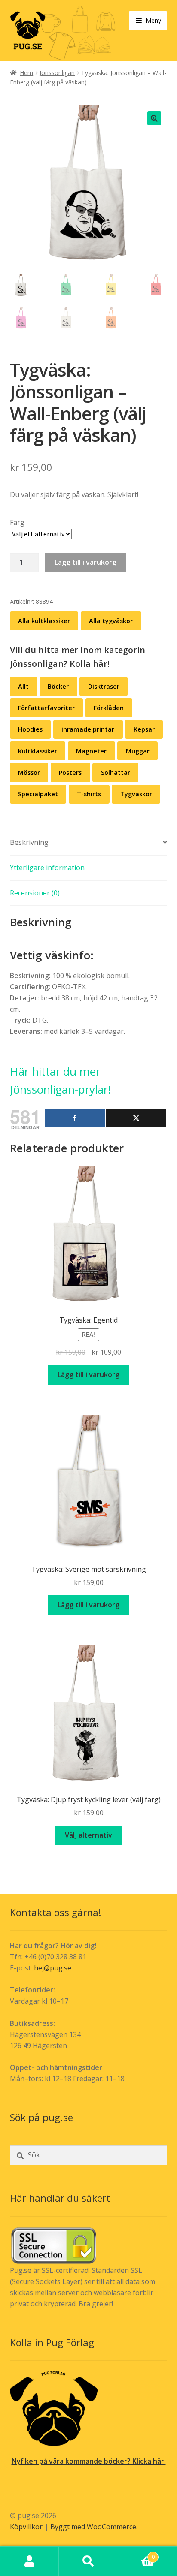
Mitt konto (29, 2561)
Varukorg (136, 2554)
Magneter (91, 751)
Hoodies (30, 729)
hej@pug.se (53, 1968)
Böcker (58, 686)
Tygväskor (136, 794)
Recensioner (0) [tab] (35, 893)
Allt (23, 686)
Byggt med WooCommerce (93, 2527)
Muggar (138, 751)
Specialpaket (38, 794)
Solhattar (116, 773)
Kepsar (144, 729)
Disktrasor (104, 686)
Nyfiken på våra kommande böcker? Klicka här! (89, 2461)
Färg (17, 522)
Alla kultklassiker (44, 621)
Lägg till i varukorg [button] (88, 1374)
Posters (70, 773)
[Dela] (75, 1118)
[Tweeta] (136, 1118)
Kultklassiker (38, 751)
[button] (154, 118)
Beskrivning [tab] (29, 842)
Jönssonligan (57, 73)
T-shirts (89, 794)
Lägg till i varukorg (85, 562)
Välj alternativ (88, 1835)
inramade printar (88, 729)
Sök (88, 2561)
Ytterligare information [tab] (47, 868)
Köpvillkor (26, 2527)
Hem (26, 73)
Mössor (29, 773)
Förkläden (109, 708)
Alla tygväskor (111, 621)
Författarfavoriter (46, 708)
